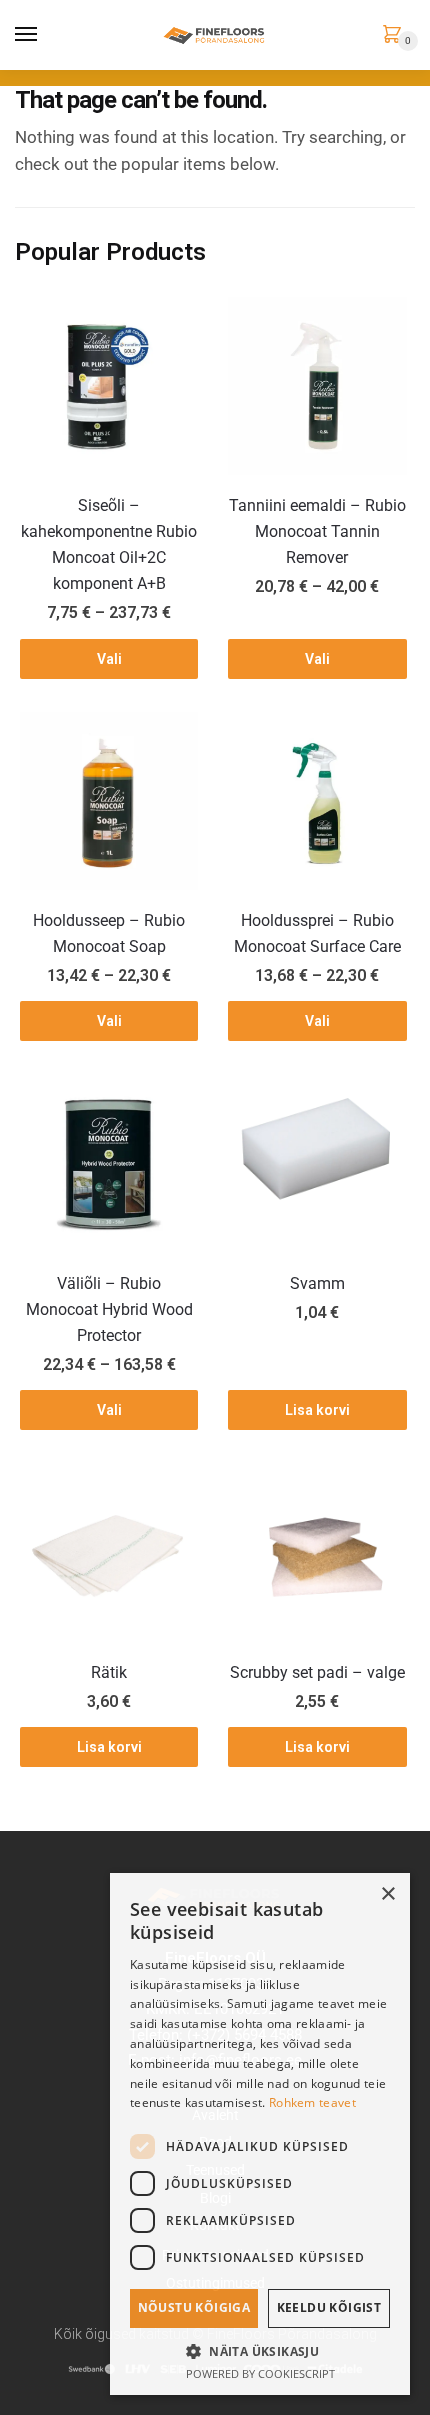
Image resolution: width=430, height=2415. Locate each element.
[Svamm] (317, 1164)
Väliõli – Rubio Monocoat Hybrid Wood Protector (109, 1309)
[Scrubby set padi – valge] (317, 1553)
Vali (109, 659)
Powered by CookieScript (260, 2373)
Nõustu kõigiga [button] (194, 2307)
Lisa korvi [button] (317, 1410)
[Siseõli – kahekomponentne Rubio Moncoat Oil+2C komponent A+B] (109, 386)
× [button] (387, 1894)
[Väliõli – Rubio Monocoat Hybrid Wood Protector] (109, 1164)
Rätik (109, 1672)
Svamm (317, 1283)
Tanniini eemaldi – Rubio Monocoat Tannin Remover (317, 531)
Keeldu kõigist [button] (329, 2307)
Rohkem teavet (312, 2102)
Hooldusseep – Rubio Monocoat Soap (109, 933)
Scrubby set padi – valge (317, 1672)
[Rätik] (109, 1553)
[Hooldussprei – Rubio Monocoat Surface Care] (317, 801)
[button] (260, 2351)
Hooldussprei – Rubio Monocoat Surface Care (317, 933)
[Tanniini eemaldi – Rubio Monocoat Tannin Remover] (317, 386)
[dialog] (260, 2134)
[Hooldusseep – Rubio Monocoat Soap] (109, 801)
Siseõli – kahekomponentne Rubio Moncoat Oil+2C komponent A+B (109, 544)
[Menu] (27, 35)
